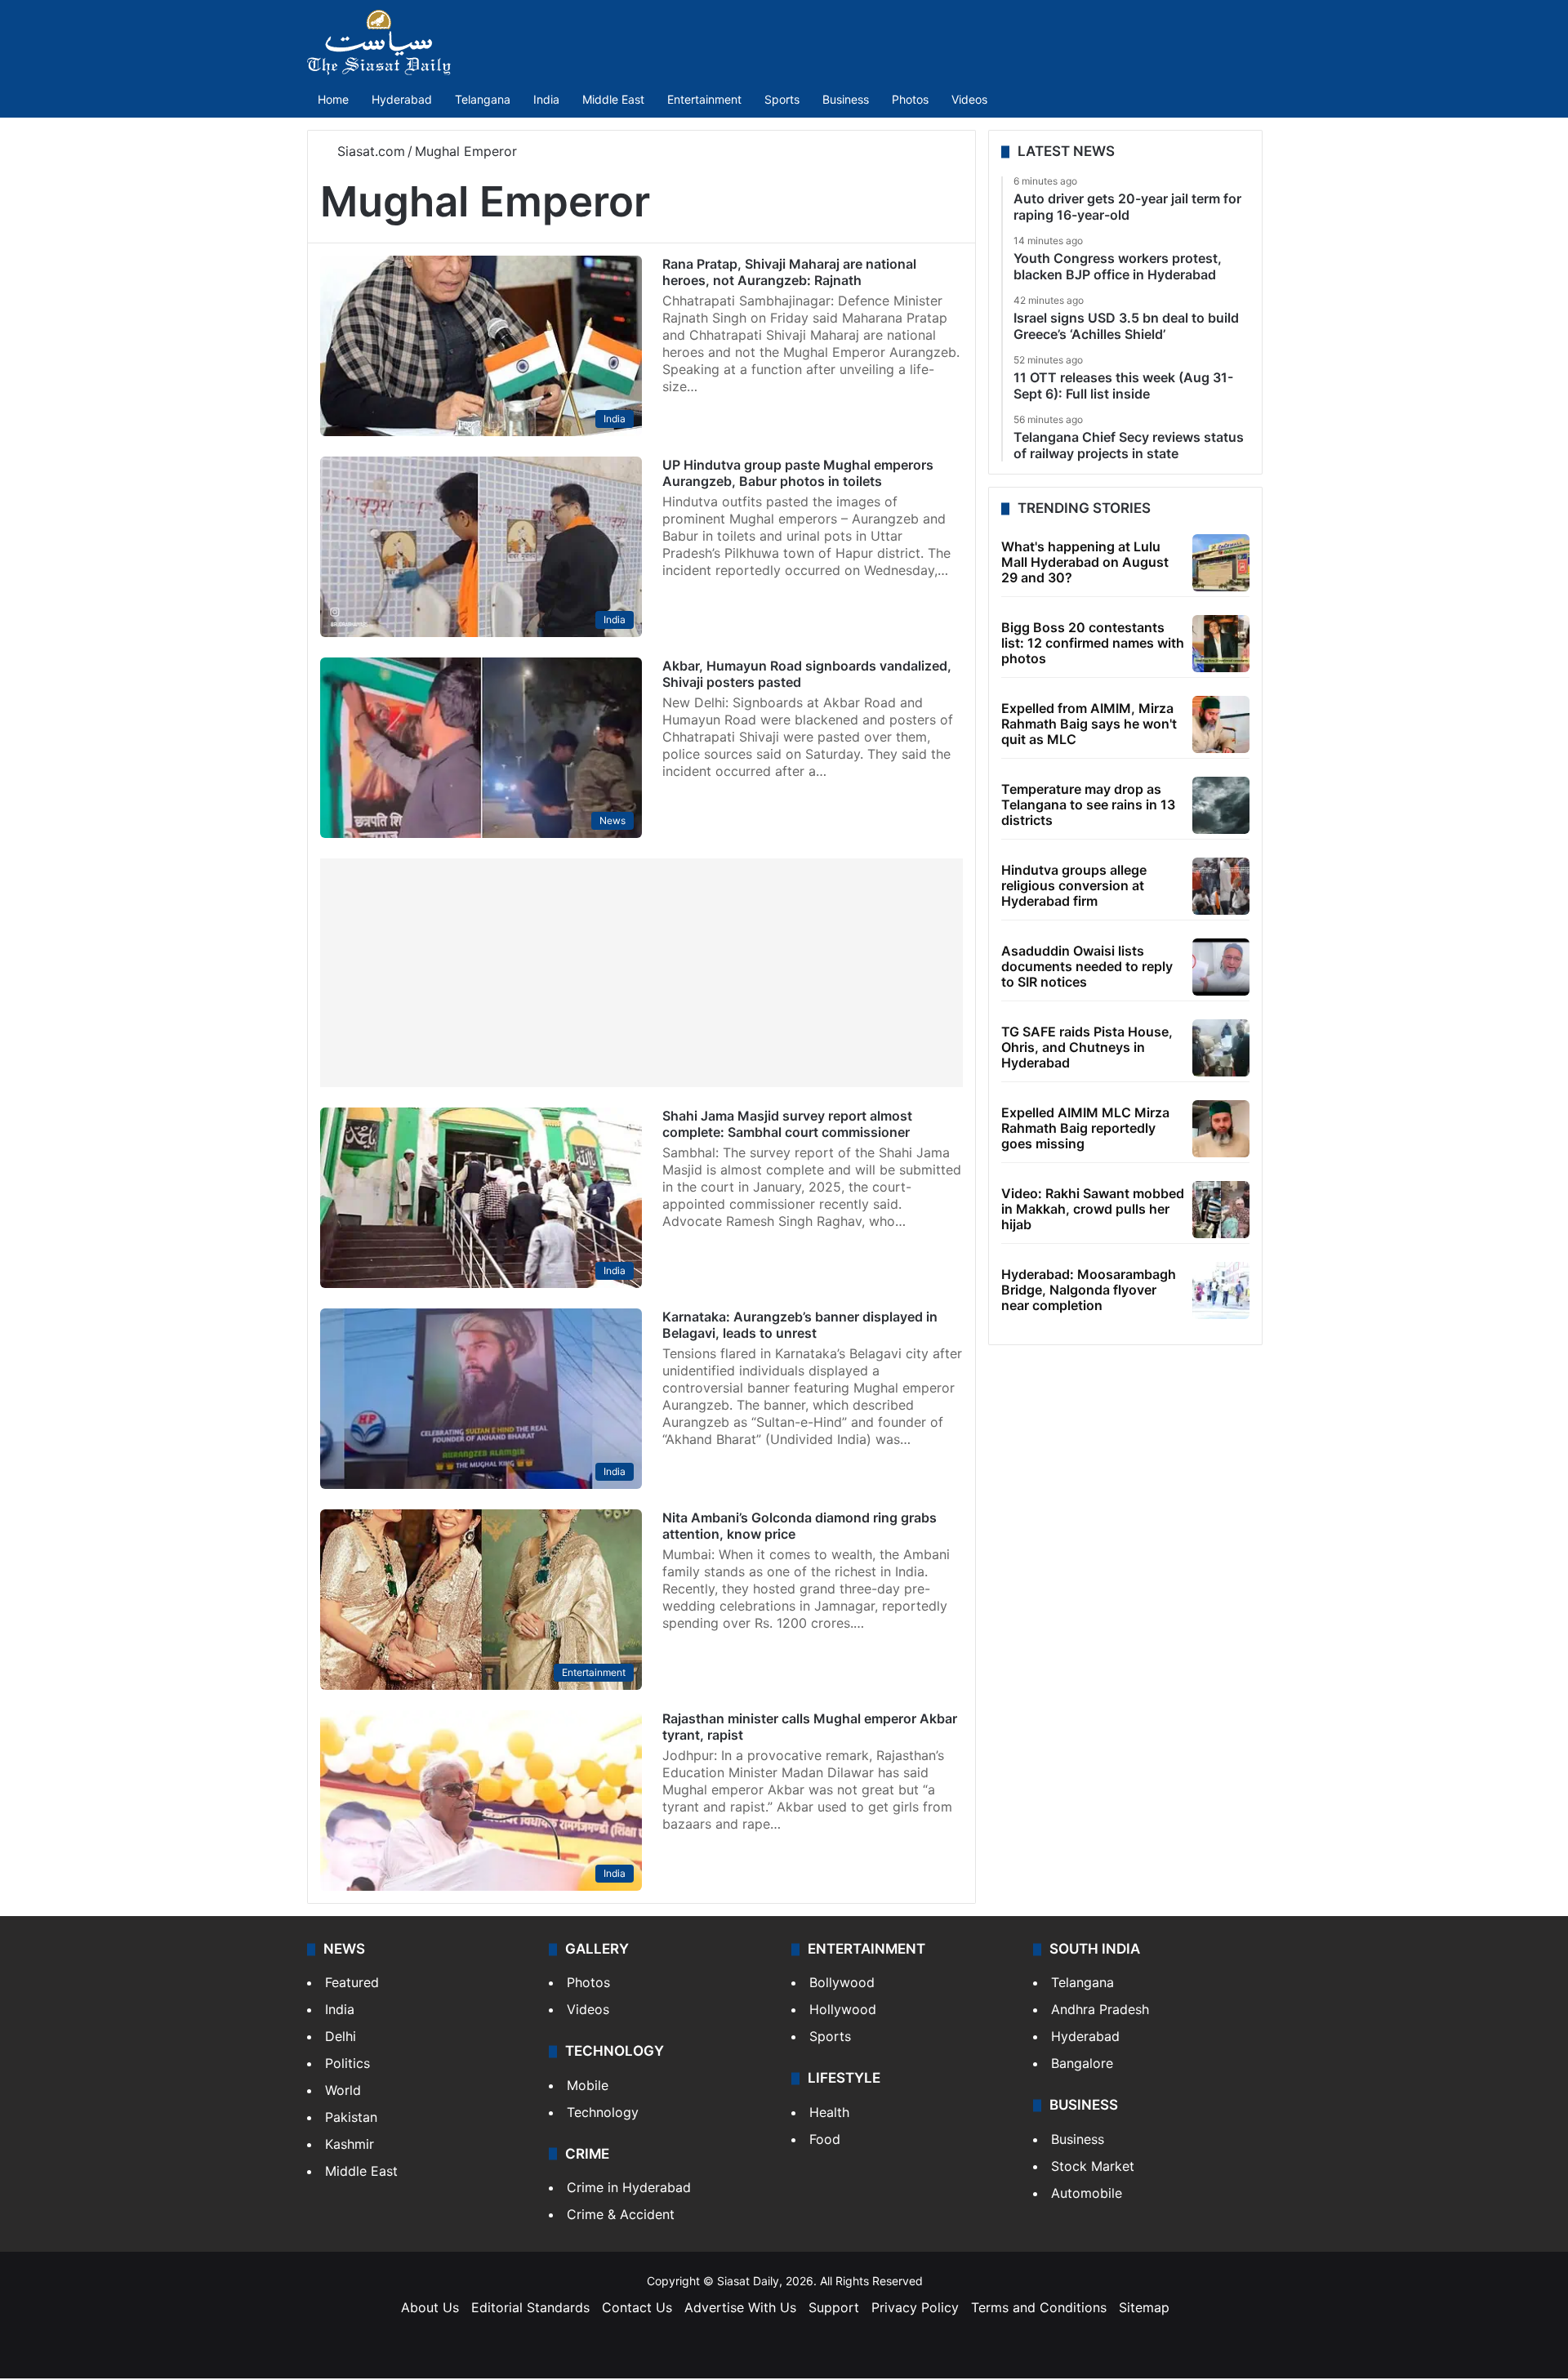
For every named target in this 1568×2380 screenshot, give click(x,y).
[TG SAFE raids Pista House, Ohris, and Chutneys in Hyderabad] (1221, 1048)
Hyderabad (402, 99)
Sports (782, 99)
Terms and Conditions (1039, 2307)
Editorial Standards (530, 2307)
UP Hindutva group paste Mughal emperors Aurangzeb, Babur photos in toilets (798, 473)
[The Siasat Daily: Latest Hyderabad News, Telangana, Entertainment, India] (379, 42)
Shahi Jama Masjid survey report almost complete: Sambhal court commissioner (787, 1124)
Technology (603, 2112)
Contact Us (637, 2307)
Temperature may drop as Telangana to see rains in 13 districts (1088, 804)
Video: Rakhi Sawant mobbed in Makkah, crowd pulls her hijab (1093, 1209)
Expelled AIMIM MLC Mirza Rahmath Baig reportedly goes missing (1085, 1128)
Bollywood (842, 1982)
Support (834, 2307)
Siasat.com (369, 151)
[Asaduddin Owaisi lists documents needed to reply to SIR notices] (1221, 967)
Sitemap (1144, 2307)
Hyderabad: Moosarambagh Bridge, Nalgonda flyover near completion (1089, 1290)
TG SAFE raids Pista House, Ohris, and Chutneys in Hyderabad (1087, 1047)
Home (333, 99)
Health (829, 2112)
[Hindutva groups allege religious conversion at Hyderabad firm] (1221, 886)
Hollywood (843, 2009)
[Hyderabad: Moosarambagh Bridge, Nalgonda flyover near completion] (1221, 1290)
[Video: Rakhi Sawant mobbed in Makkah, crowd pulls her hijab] (1221, 1210)
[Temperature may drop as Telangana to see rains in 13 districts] (1221, 805)
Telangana (483, 99)
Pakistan (351, 2117)
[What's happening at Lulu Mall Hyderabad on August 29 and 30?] (1221, 563)
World (343, 2090)
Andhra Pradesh (1100, 2009)
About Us (430, 2307)
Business (846, 99)
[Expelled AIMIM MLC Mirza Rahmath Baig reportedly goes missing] (1221, 1129)
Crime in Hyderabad (629, 2187)
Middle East (613, 99)
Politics (347, 2063)
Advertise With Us (740, 2307)
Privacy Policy (915, 2307)
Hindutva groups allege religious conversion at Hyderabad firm (1074, 885)
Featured (352, 1982)
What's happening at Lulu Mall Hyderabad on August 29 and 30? (1085, 562)
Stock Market (1093, 2166)
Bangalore (1082, 2063)
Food (825, 2139)
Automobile (1087, 2193)
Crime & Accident (621, 2214)
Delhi (341, 2036)
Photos (910, 99)
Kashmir (350, 2144)
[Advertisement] (641, 973)
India (546, 99)
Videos (969, 99)
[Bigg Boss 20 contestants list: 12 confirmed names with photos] (1221, 644)
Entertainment (704, 99)
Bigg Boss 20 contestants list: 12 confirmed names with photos (1093, 643)
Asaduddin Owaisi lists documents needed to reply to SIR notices (1087, 966)
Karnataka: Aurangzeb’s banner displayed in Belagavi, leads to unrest (800, 1325)
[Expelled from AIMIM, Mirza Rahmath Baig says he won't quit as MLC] (1221, 724)
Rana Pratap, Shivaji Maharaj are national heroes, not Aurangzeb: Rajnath (789, 272)
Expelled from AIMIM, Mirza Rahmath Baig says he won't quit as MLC (1089, 724)
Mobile (588, 2085)
